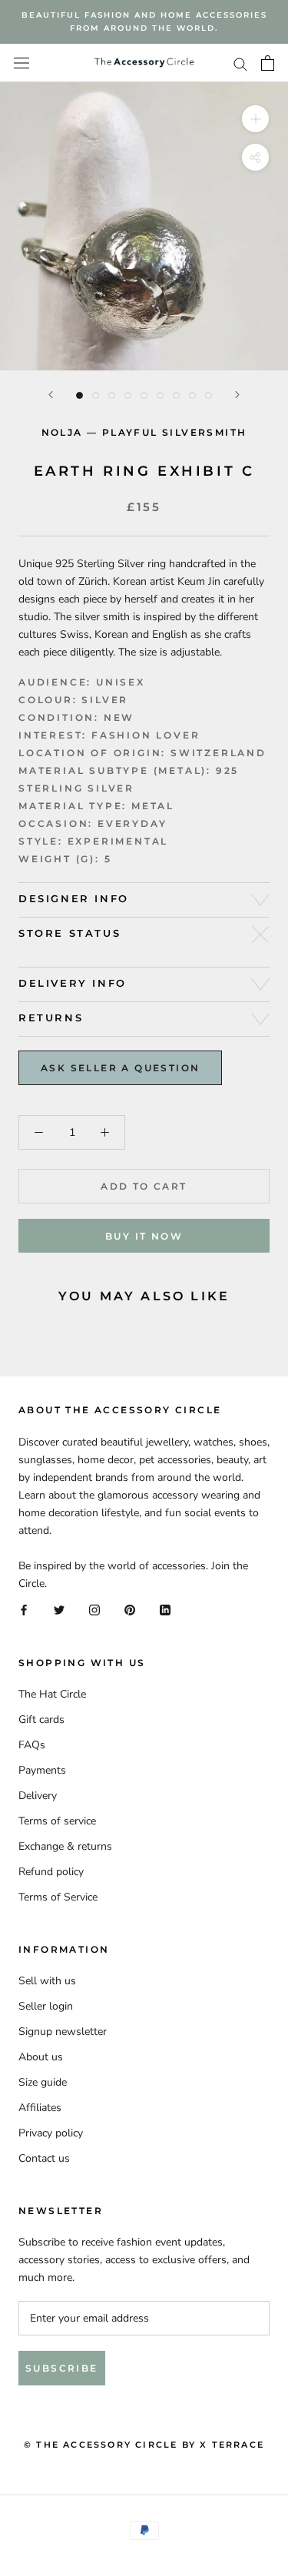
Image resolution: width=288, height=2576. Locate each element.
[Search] (240, 63)
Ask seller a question (120, 1068)
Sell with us (47, 1981)
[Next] (237, 395)
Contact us (44, 2158)
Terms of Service (58, 1897)
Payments (42, 1770)
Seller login (46, 2006)
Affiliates (40, 2108)
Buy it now (144, 1236)
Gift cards (41, 1720)
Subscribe (62, 2368)
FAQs (32, 1745)
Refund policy (51, 1872)
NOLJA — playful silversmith (144, 432)
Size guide (43, 2082)
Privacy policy (51, 2133)
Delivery (38, 1796)
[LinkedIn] (165, 1610)
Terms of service (57, 1821)
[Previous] (51, 395)
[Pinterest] (130, 1610)
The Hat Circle (52, 1694)
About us (41, 2057)
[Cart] (268, 63)
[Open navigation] (22, 63)
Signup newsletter (63, 2032)
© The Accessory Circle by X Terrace (144, 2445)
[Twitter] (59, 1610)
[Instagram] (94, 1610)
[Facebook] (24, 1610)
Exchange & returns (65, 1846)
